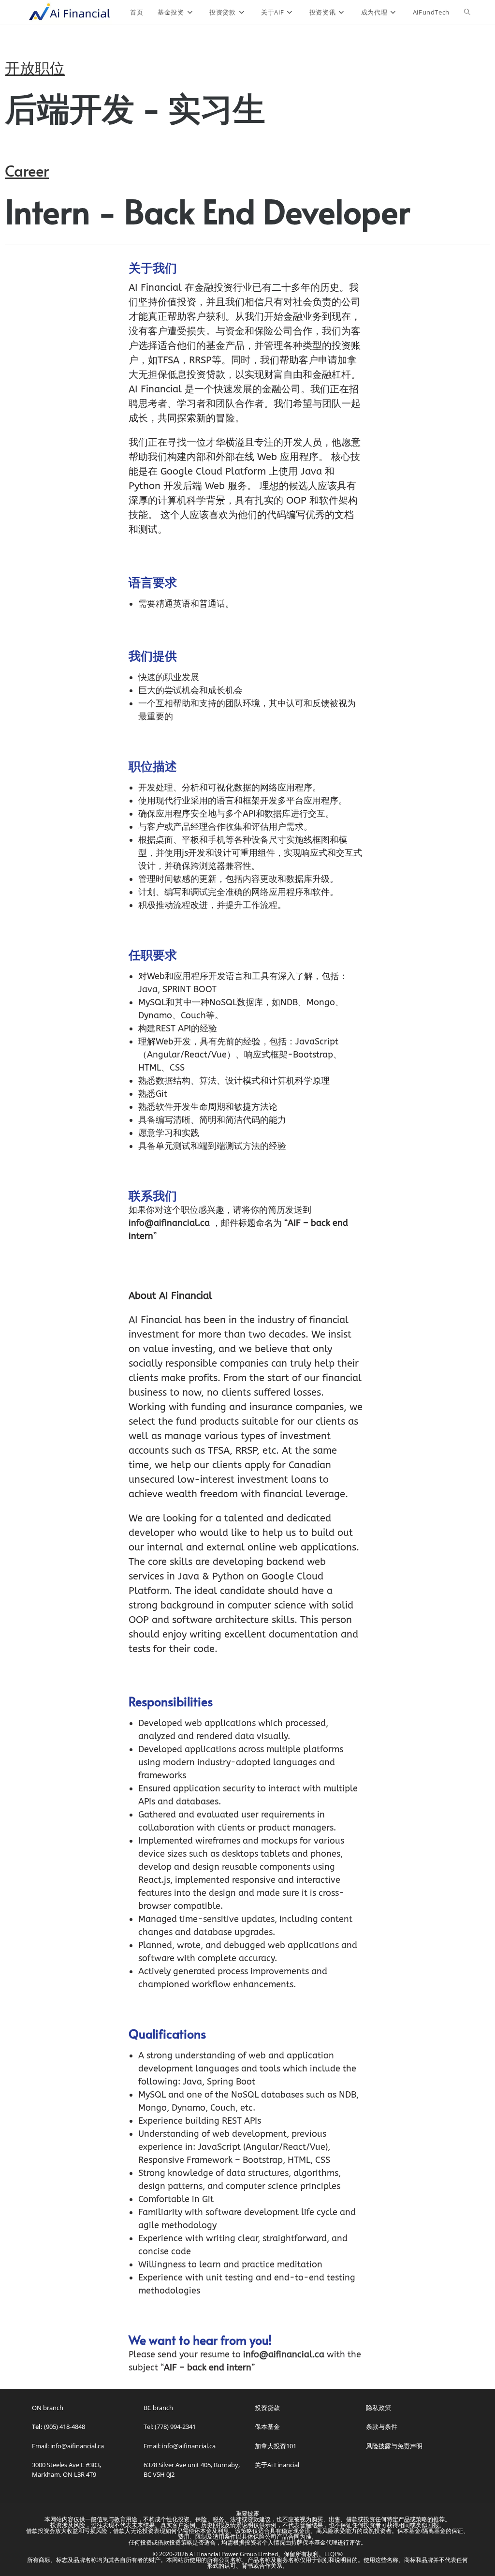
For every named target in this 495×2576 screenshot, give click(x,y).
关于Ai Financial (277, 2465)
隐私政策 (379, 2408)
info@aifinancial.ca (169, 1223)
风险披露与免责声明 (394, 2446)
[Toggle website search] (467, 12)
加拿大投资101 (276, 2446)
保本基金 (267, 2427)
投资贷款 (267, 2408)
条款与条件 (382, 2427)
